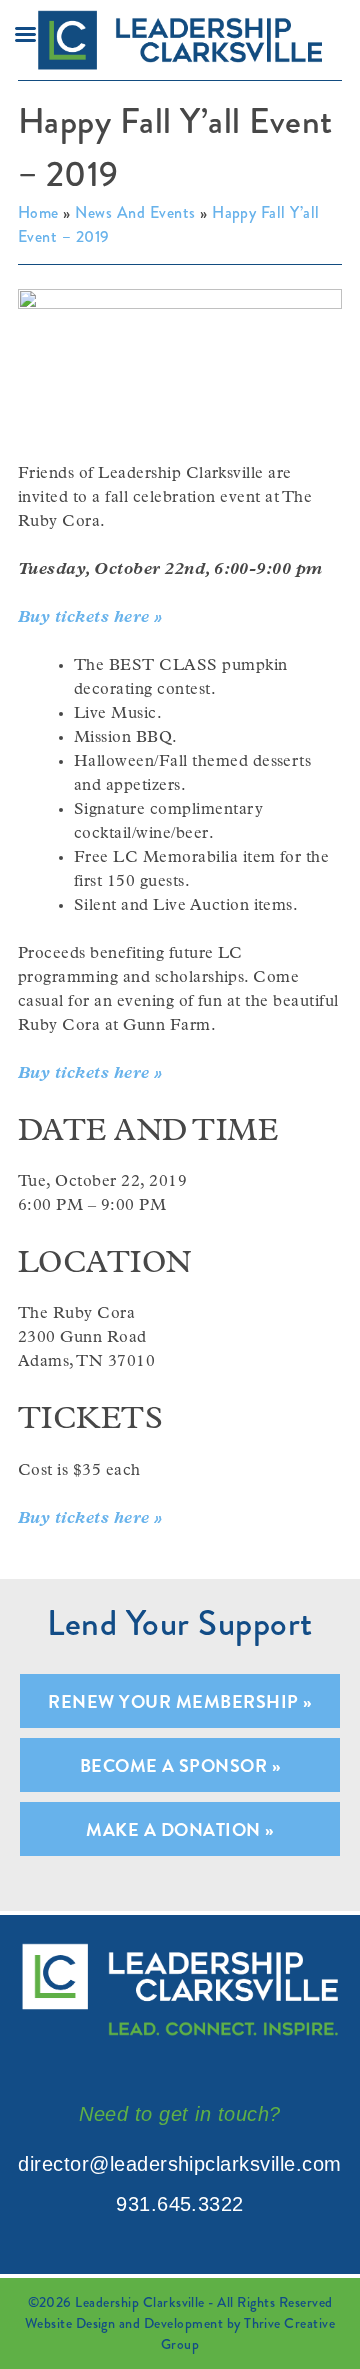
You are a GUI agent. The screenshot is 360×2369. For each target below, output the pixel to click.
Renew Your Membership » (179, 1701)
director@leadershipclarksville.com (179, 2164)
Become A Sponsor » (180, 1765)
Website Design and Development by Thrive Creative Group (180, 2333)
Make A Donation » (179, 1829)
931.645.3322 (180, 2204)
